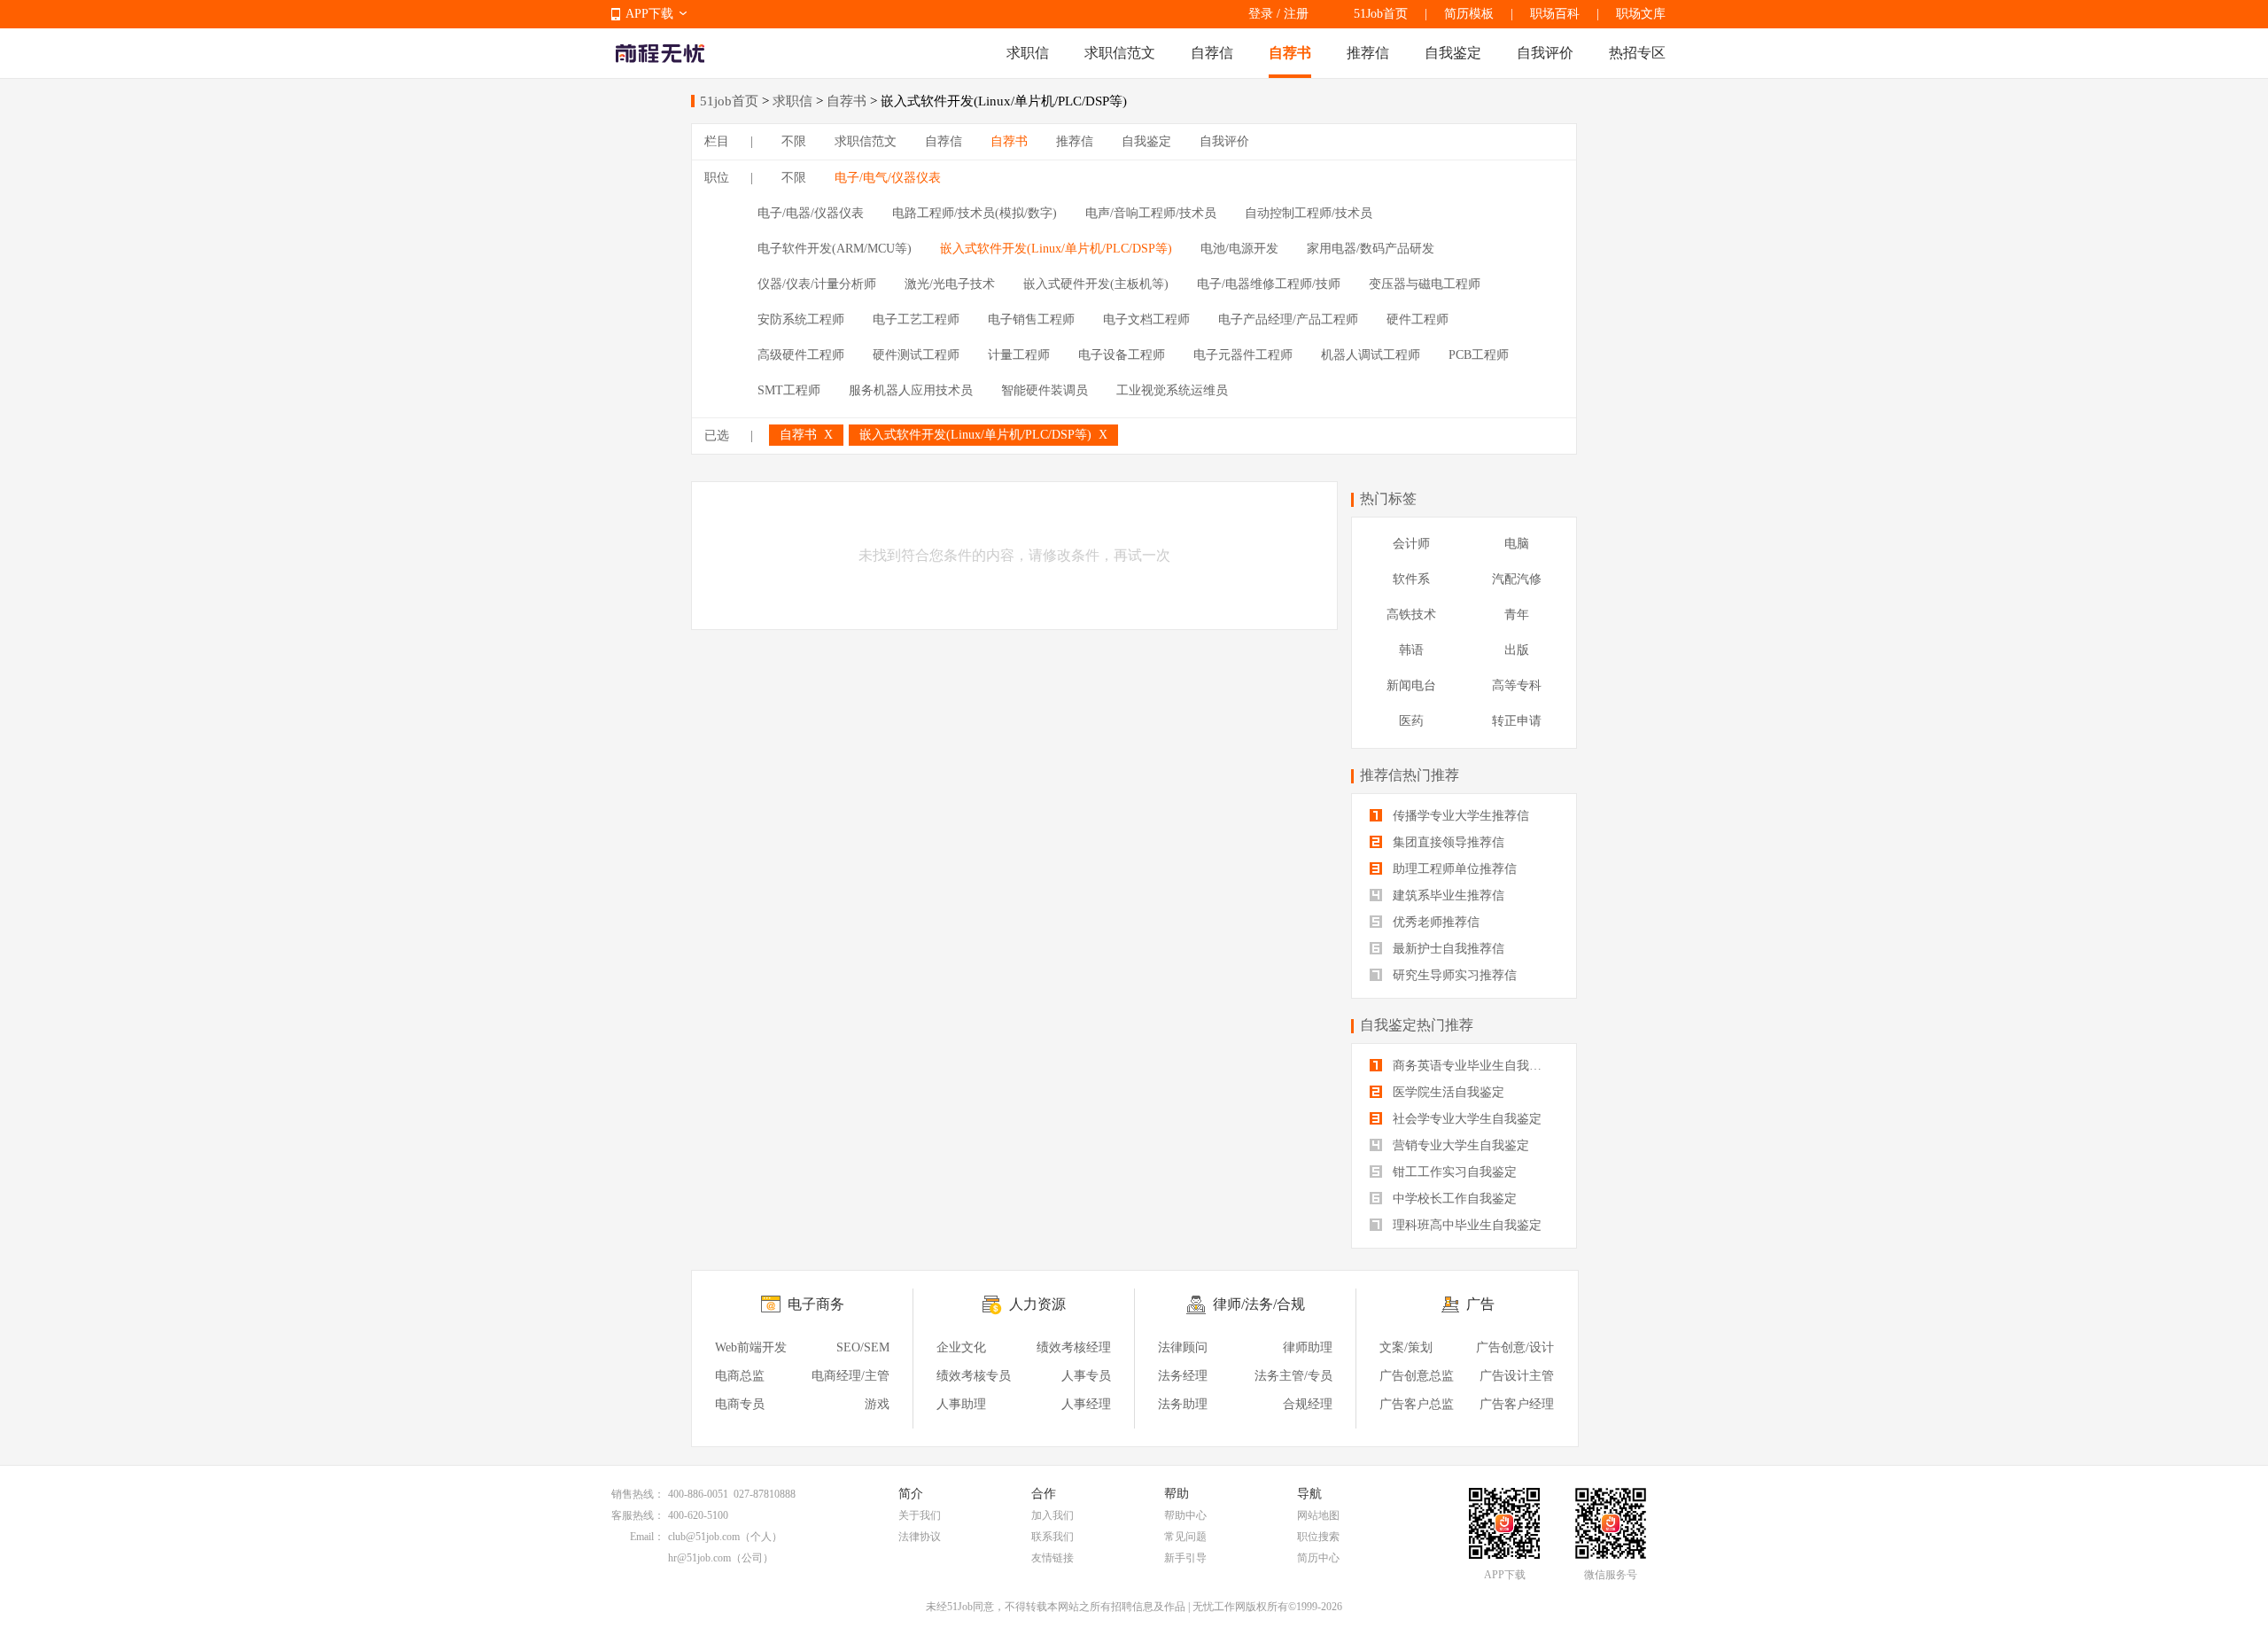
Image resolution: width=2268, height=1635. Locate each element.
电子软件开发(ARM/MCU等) (835, 249)
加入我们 (1052, 1515)
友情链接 (1052, 1558)
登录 (1261, 14)
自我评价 (1545, 53)
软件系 (1411, 579)
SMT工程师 (789, 390)
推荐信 (1368, 53)
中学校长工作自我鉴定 (1453, 1199)
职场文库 (1641, 14)
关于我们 (920, 1515)
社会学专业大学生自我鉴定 (1465, 1119)
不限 (794, 141)
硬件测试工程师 (916, 355)
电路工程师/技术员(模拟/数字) (975, 213)
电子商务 (816, 1304)
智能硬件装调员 (1045, 390)
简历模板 (1469, 14)
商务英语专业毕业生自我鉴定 (1472, 1066)
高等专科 (1517, 685)
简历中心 (1318, 1558)
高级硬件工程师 (801, 355)
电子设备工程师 (1122, 355)
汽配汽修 (1517, 579)
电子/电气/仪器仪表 (888, 178)
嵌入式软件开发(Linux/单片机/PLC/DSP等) (1056, 249)
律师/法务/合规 (1259, 1304)
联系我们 (1052, 1537)
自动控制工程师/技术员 (1309, 213)
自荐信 (1212, 53)
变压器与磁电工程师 (1425, 284)
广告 (1480, 1304)
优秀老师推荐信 (1434, 922)
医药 (1411, 721)
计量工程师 (1019, 355)
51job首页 (729, 101)
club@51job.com (704, 1537)
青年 (1517, 615)
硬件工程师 (1417, 319)
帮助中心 (1185, 1515)
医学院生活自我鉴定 (1447, 1092)
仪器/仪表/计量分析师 (817, 284)
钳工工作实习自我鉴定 (1453, 1172)
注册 (1296, 14)
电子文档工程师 (1146, 319)
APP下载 (649, 14)
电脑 (1517, 544)
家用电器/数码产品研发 (1371, 249)
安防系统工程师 (801, 319)
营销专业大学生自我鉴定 (1459, 1145)
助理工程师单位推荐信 (1453, 869)
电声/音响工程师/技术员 (1151, 213)
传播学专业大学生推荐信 (1459, 816)
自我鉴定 (1453, 53)
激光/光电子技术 (950, 284)
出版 (1517, 650)
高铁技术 (1411, 615)
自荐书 (1290, 53)
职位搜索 (1318, 1537)
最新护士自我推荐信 (1447, 949)
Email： (647, 1537)
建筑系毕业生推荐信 (1447, 895)
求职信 (1028, 53)
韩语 (1411, 650)
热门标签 (1388, 498)
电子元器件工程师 (1243, 355)
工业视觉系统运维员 (1172, 390)
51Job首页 (1381, 14)
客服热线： (638, 1515)
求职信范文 (1120, 53)
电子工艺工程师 (916, 319)
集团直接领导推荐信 (1447, 842)
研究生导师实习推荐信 (1453, 975)
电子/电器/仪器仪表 (811, 213)
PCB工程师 (1479, 355)
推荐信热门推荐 (1410, 775)
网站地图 (1318, 1515)
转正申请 (1517, 721)
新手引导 (1185, 1558)
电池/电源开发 (1239, 249)
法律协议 (920, 1537)
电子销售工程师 (1031, 319)
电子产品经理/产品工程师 (1288, 319)
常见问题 (1185, 1537)
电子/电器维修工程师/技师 (1269, 284)
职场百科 (1555, 14)
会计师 (1411, 544)
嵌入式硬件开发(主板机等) (1096, 284)
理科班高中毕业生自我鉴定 (1465, 1225)
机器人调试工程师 (1371, 355)
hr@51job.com (699, 1558)
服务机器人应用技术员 (911, 390)
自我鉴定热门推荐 (1417, 1025)
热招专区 (1637, 53)
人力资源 (1037, 1304)
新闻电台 (1411, 685)
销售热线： (638, 1494)
